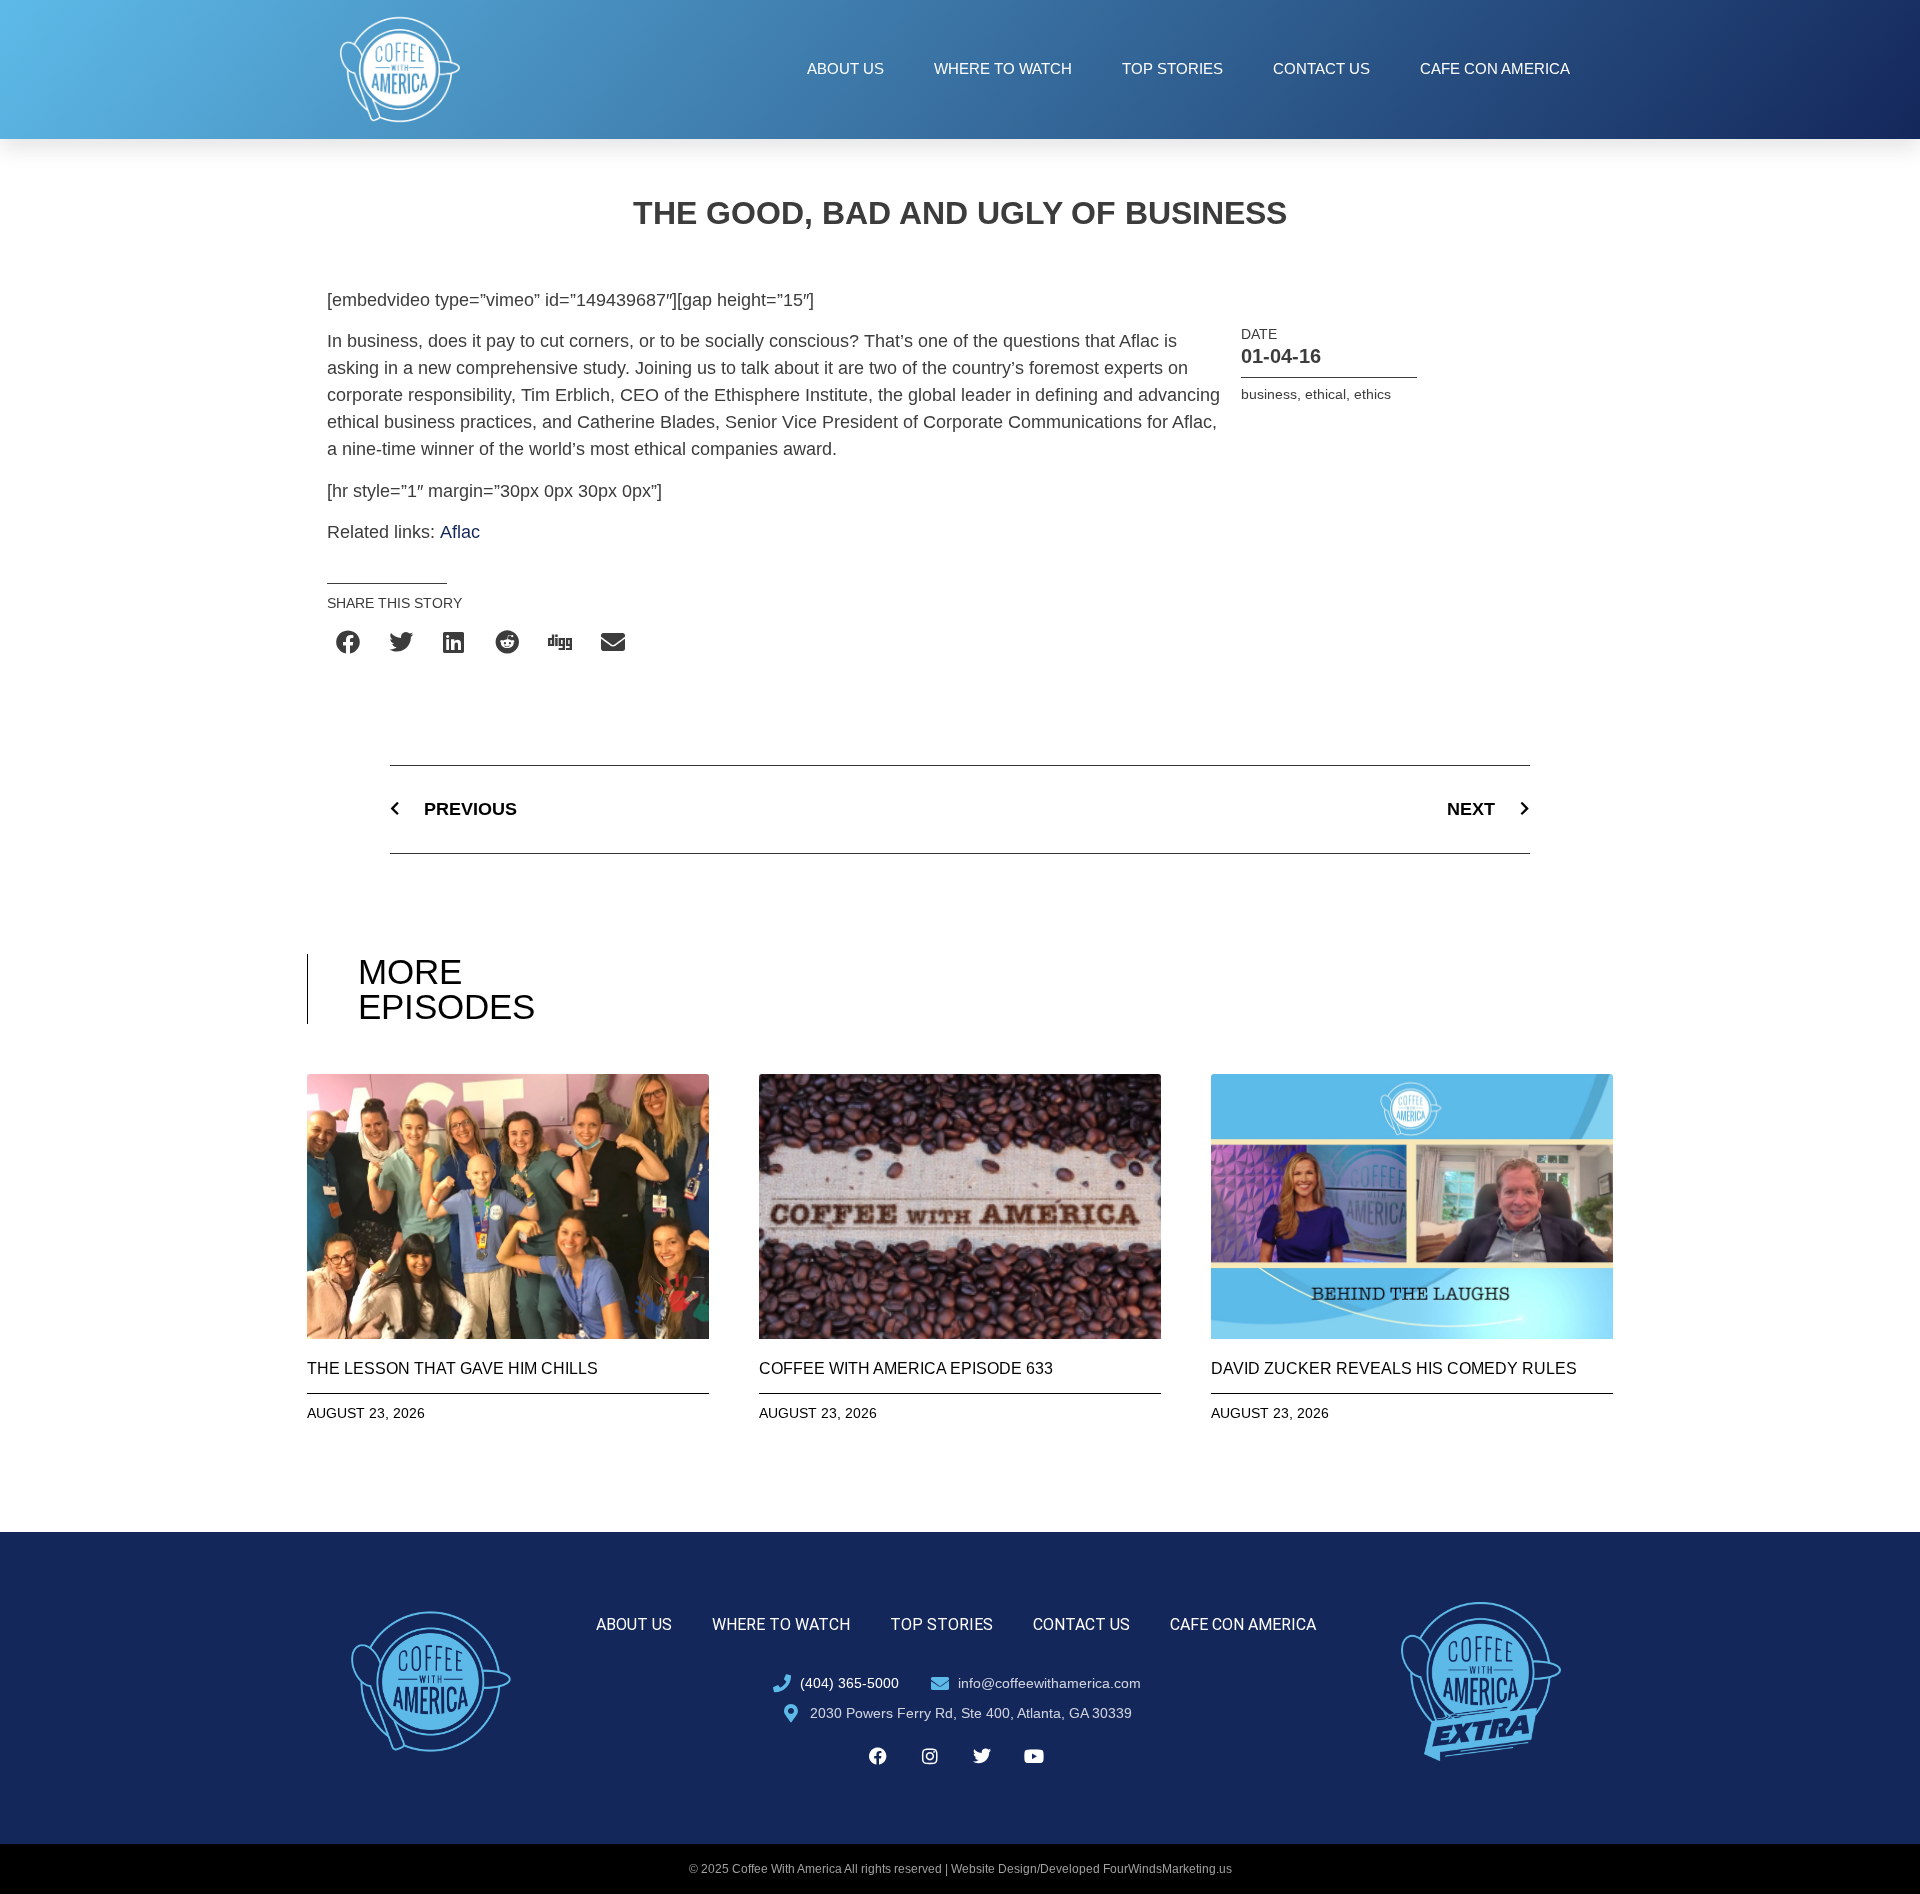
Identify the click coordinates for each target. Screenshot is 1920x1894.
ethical (1325, 394)
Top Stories (1172, 68)
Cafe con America (1495, 68)
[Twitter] (982, 1756)
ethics (1372, 394)
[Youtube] (1034, 1756)
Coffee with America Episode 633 (906, 1368)
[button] (348, 642)
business (1269, 394)
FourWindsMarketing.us (1167, 1869)
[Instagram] (930, 1756)
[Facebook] (878, 1756)
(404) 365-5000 (849, 1683)
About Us (845, 68)
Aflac (460, 532)
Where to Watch (1003, 68)
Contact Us (1321, 68)
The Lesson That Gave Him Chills (452, 1368)
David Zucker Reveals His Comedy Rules (1394, 1368)
